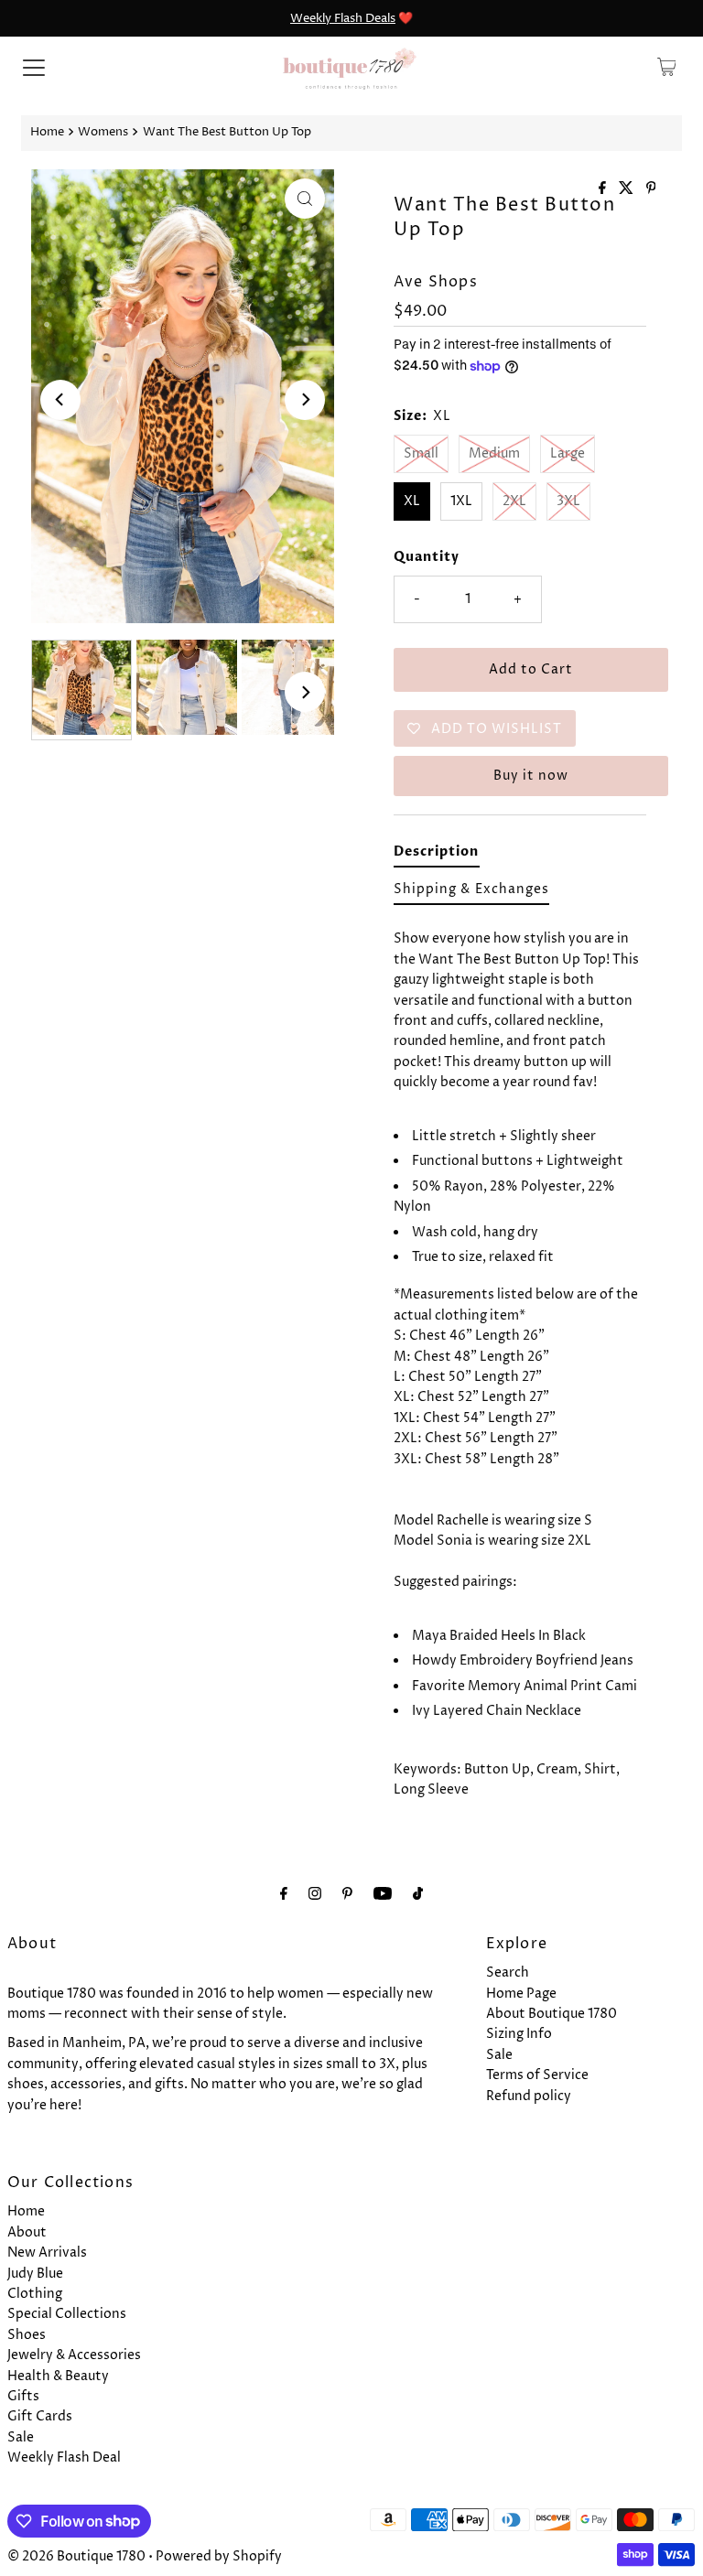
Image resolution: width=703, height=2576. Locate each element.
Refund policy (529, 2096)
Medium (494, 453)
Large (568, 453)
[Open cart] (667, 67)
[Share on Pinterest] (651, 189)
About (27, 2232)
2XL (514, 501)
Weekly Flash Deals (343, 18)
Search (508, 1972)
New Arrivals (47, 2253)
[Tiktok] (418, 1894)
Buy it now (531, 776)
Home (47, 132)
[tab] (437, 855)
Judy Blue (35, 2274)
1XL (461, 501)
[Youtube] (383, 1894)
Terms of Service (537, 2075)
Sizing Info (519, 2034)
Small (421, 453)
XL (412, 501)
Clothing (35, 2294)
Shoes (27, 2335)
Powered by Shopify (219, 2556)
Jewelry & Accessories (74, 2355)
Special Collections (67, 2314)
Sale (499, 2055)
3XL (568, 501)
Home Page (521, 1994)
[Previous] (60, 400)
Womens (103, 132)
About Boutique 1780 (552, 2014)
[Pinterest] (347, 1894)
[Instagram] (315, 1894)
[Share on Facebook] (604, 189)
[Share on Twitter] (628, 189)
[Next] (305, 400)
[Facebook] (284, 1894)
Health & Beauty (58, 2376)
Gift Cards (40, 2416)
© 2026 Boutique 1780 (76, 2556)
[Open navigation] (34, 67)
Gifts (23, 2396)
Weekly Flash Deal (64, 2457)
